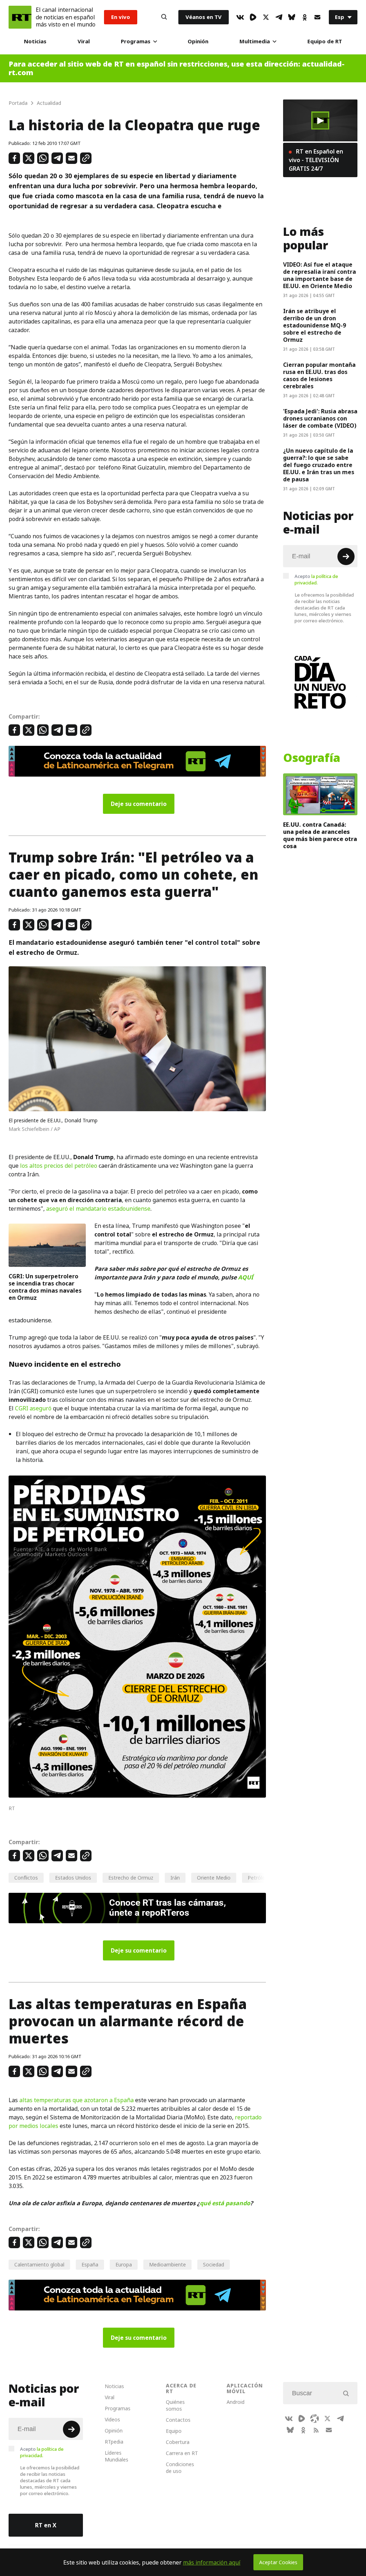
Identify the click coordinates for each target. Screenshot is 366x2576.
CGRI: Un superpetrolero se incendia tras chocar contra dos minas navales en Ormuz (45, 1287)
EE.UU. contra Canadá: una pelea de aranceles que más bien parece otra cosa (320, 835)
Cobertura (178, 2442)
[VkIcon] (240, 17)
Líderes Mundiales (117, 2456)
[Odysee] (315, 2419)
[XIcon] (266, 17)
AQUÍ (246, 1277)
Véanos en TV (204, 17)
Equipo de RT (325, 41)
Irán (175, 1878)
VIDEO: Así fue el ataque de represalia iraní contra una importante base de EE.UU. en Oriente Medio (320, 275)
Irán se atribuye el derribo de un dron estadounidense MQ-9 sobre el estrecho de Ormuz (315, 325)
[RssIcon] (316, 2430)
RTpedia (114, 2442)
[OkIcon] (305, 17)
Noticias (35, 41)
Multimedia (255, 41)
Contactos (178, 2420)
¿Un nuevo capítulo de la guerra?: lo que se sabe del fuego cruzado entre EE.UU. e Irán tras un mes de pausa (319, 465)
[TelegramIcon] (279, 17)
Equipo (174, 2431)
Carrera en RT (182, 2453)
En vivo (121, 17)
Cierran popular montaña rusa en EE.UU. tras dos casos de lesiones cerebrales (319, 375)
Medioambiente (167, 2264)
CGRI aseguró (33, 1408)
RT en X (46, 2525)
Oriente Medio (214, 1878)
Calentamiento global (39, 2264)
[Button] (164, 17)
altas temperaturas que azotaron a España (76, 2100)
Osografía (312, 758)
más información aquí (212, 2562)
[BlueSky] (292, 17)
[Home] (20, 17)
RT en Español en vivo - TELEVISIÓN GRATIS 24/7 (316, 160)
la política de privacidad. (316, 579)
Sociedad (214, 2264)
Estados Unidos (73, 1878)
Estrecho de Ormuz (131, 1878)
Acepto (316, 579)
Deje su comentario (139, 804)
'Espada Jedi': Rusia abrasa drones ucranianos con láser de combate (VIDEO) (320, 418)
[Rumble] (253, 17)
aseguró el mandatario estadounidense (98, 1209)
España (90, 2264)
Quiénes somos (175, 2405)
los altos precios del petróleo (59, 1166)
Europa (124, 2264)
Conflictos (26, 1878)
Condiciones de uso (180, 2468)
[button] (320, 121)
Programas (136, 41)
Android (236, 2402)
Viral (84, 41)
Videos (112, 2419)
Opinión (198, 41)
